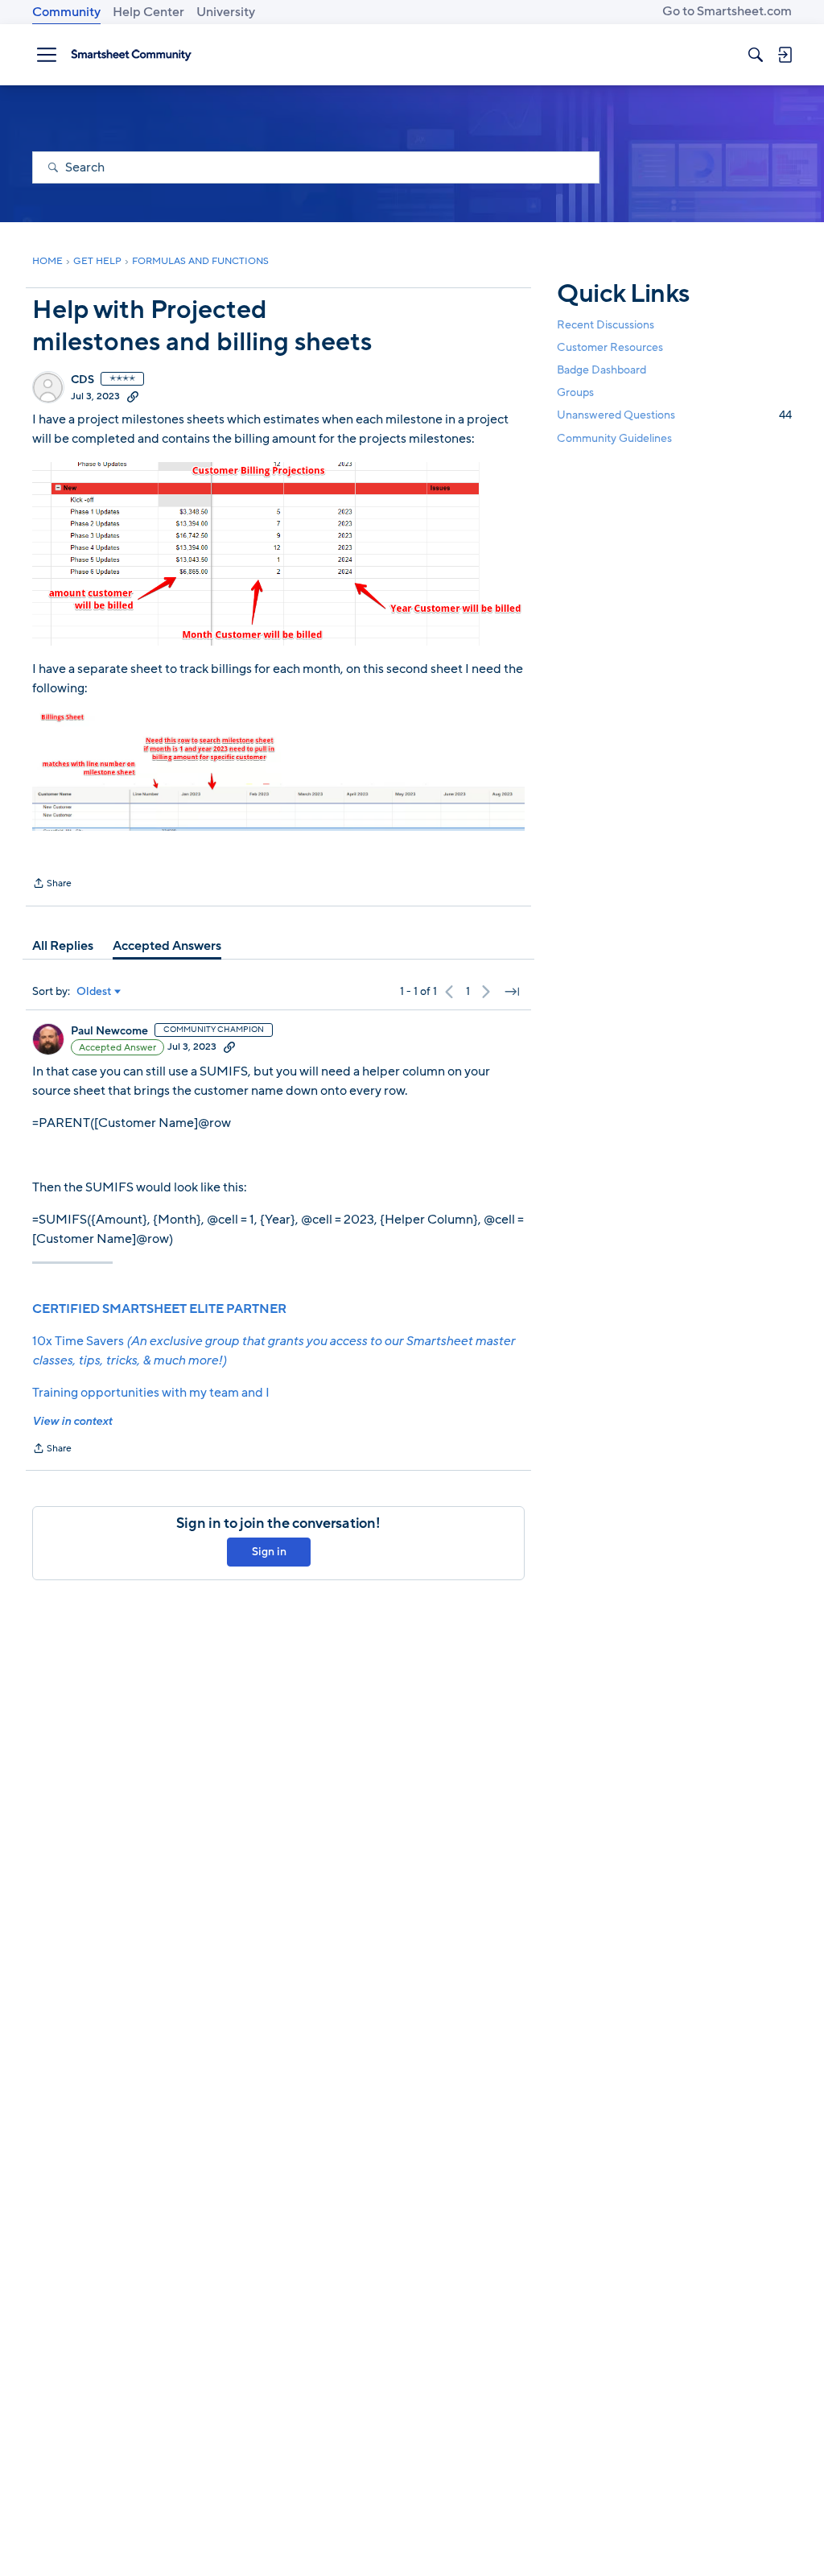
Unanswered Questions (674, 415)
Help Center (148, 12)
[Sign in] (785, 55)
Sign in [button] (269, 1552)
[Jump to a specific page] (512, 992)
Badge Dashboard (602, 370)
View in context (72, 1421)
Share (52, 885)
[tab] (63, 946)
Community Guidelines (614, 438)
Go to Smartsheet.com (727, 11)
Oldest (94, 992)
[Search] (756, 55)
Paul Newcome (109, 1031)
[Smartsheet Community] (131, 55)
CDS (82, 380)
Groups (575, 392)
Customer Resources (610, 347)
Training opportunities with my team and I (151, 1393)
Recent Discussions (606, 325)
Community (66, 12)
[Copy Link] (133, 396)
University (226, 12)
